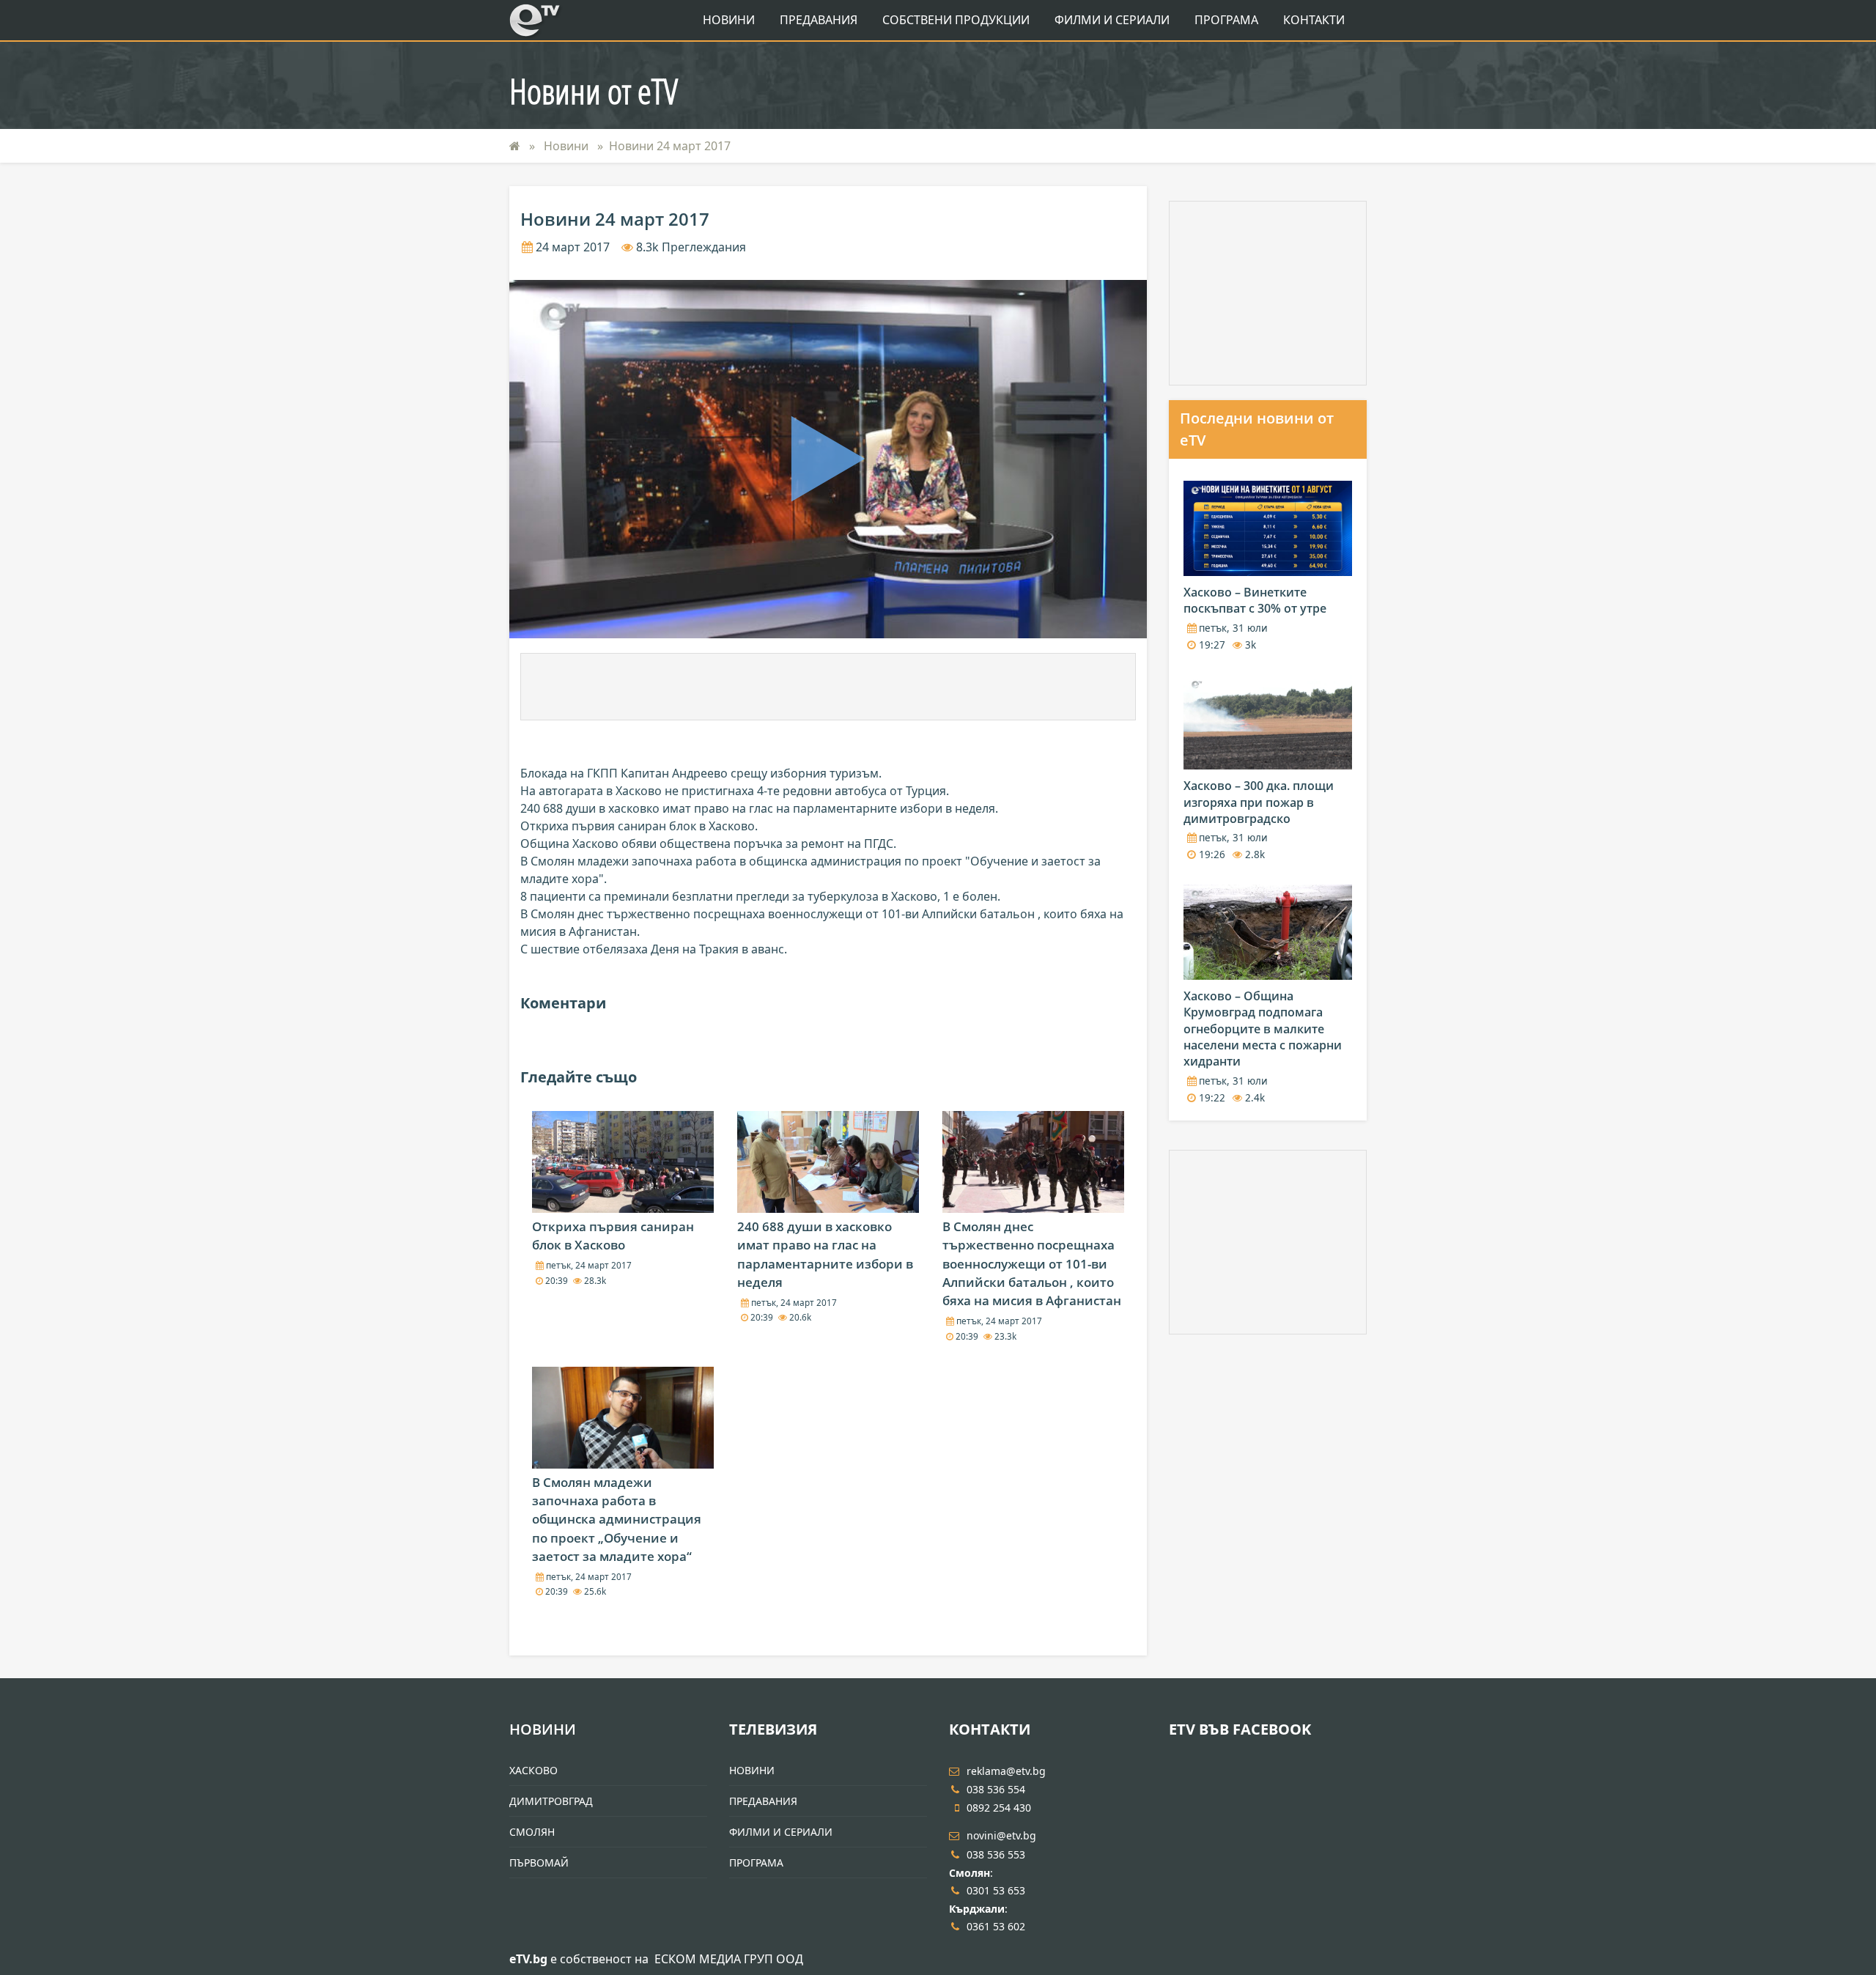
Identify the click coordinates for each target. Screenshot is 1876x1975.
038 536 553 (996, 1854)
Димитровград (551, 1801)
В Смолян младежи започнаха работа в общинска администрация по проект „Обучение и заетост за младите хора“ (617, 1519)
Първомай (539, 1863)
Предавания (819, 20)
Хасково (533, 1770)
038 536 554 (996, 1789)
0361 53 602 (996, 1926)
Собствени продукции (956, 20)
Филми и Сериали (1112, 20)
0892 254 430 (999, 1808)
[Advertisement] (828, 687)
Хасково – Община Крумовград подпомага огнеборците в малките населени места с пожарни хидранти (1263, 1029)
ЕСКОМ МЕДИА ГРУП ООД (729, 1959)
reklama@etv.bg (1006, 1771)
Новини (729, 20)
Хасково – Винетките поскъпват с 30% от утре (1255, 600)
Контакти (1314, 20)
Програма (1226, 20)
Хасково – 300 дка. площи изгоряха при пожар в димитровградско (1259, 802)
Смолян (532, 1832)
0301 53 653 (996, 1890)
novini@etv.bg (1001, 1835)
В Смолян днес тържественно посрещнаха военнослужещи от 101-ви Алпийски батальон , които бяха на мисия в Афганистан (1032, 1263)
